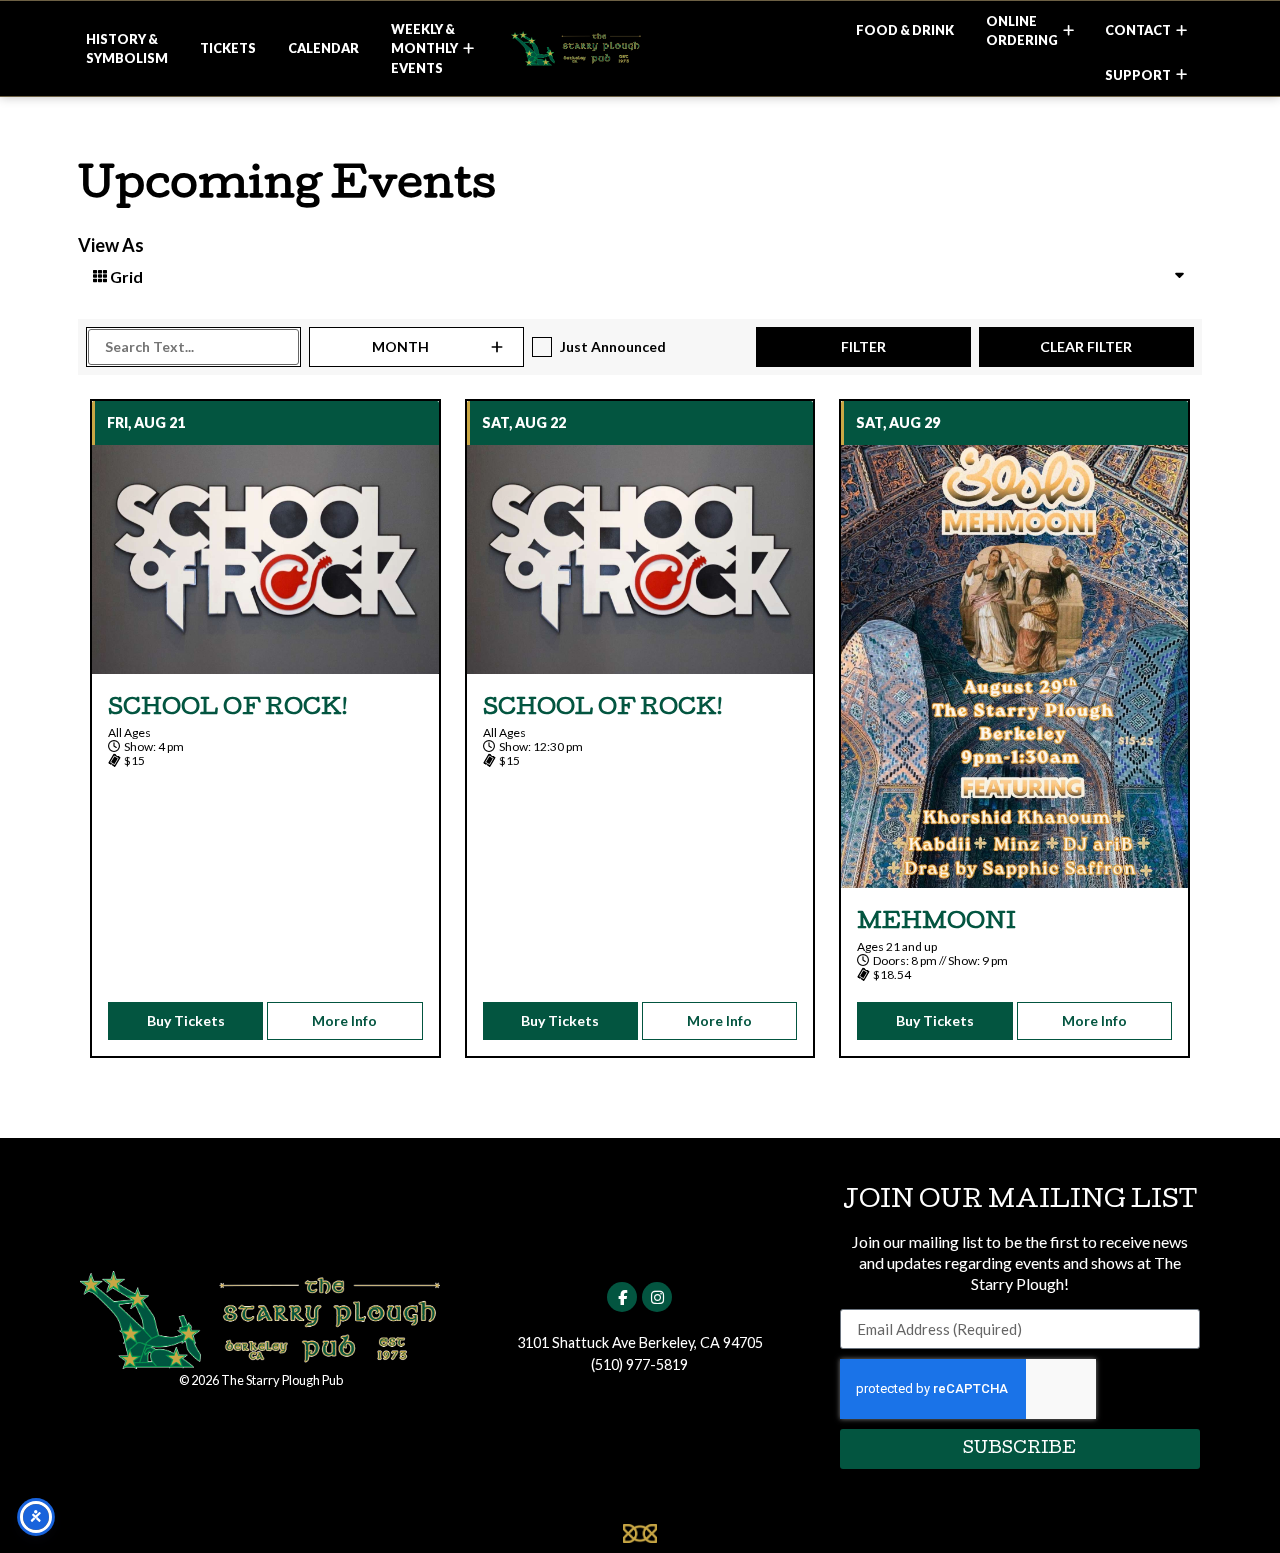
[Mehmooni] (1014, 666)
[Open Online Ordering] (1068, 30)
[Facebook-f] (622, 1297)
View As (111, 245)
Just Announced (613, 346)
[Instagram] (657, 1297)
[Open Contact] (1181, 30)
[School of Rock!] (265, 559)
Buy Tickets (186, 1020)
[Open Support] (1181, 75)
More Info (344, 1020)
